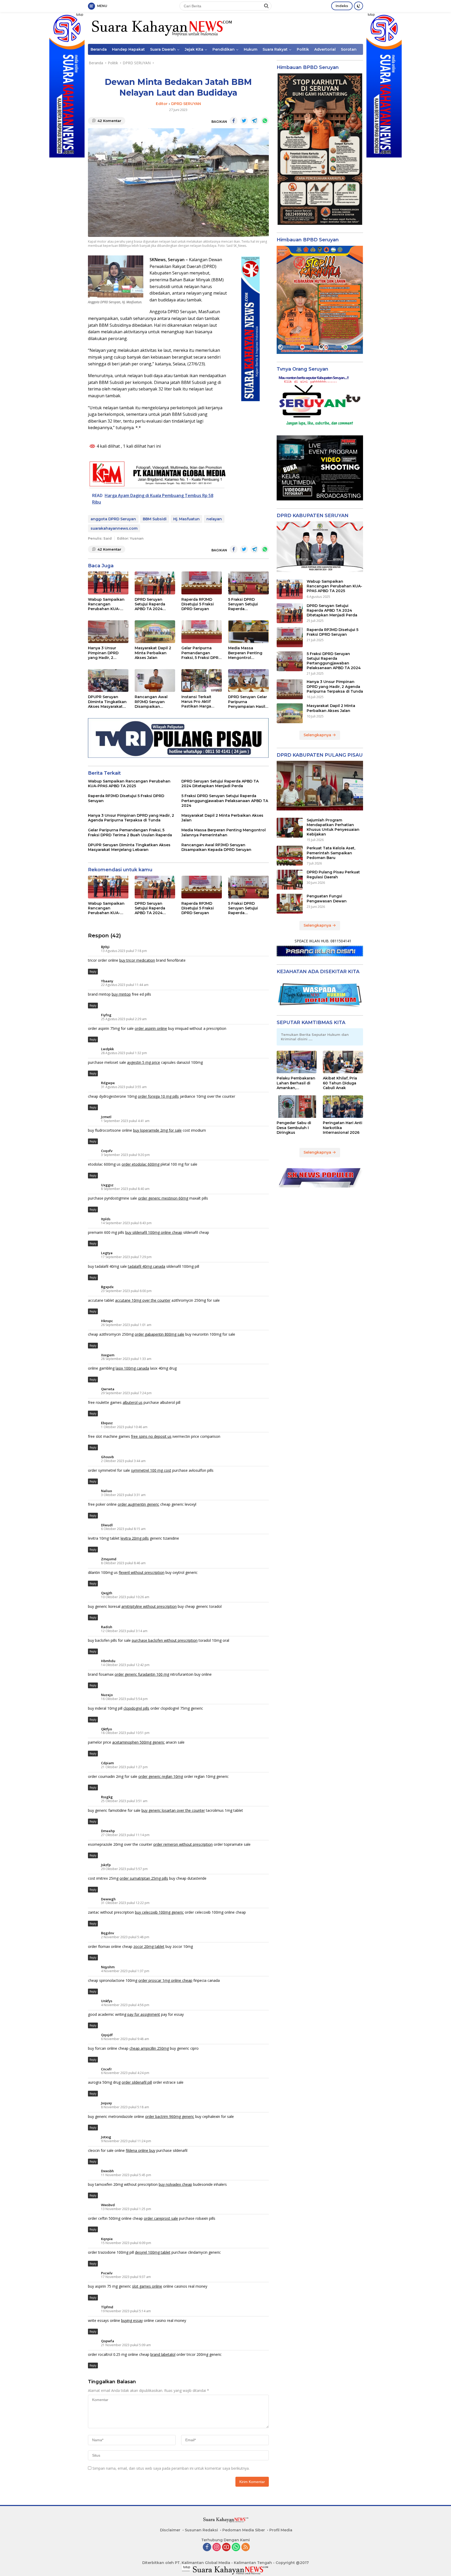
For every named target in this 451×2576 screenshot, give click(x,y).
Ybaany (107, 981)
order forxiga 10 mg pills (158, 1096)
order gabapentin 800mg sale (159, 1334)
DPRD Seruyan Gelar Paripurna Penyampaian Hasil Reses (248, 702)
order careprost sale (161, 2218)
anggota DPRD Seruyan (113, 519)
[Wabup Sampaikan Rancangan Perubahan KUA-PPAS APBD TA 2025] (108, 583)
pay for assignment (144, 2014)
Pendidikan (224, 49)
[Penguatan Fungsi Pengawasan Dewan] (290, 904)
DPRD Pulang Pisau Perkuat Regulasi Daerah (333, 874)
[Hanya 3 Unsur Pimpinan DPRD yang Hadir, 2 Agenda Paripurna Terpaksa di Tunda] (108, 632)
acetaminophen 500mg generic (138, 1742)
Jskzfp (106, 1865)
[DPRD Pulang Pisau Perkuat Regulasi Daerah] (290, 880)
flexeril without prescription (142, 1572)
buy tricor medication (137, 960)
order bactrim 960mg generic (170, 2116)
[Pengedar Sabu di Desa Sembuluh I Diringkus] (297, 1107)
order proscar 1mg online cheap (165, 1980)
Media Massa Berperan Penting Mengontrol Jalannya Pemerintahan (245, 653)
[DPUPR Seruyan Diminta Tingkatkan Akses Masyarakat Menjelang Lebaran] (108, 680)
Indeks (342, 6)
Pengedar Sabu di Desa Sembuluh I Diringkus (294, 1128)
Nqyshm (108, 1967)
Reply (93, 972)
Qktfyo (106, 1729)
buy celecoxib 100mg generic (159, 1912)
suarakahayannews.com (114, 528)
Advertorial (325, 49)
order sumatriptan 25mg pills (144, 1878)
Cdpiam (107, 1763)
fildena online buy (141, 2150)
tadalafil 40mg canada (147, 1266)
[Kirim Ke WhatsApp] (265, 121)
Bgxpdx (107, 1287)
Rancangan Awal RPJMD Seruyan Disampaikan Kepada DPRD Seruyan (151, 702)
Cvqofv (107, 1151)
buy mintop (121, 994)
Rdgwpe (108, 1083)
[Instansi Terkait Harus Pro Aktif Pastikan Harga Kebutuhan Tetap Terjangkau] (202, 680)
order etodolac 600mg (141, 1164)
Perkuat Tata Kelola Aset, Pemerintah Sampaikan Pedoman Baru (331, 853)
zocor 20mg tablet (149, 1946)
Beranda (99, 49)
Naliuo (106, 1491)
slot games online (147, 2286)
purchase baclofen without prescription (165, 1640)
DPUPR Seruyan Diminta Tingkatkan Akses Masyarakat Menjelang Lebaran (107, 702)
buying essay (132, 2320)
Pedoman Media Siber (244, 2530)
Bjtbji (105, 947)
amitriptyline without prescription (149, 1606)
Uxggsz (107, 1185)
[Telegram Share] (254, 121)
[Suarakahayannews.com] (161, 28)
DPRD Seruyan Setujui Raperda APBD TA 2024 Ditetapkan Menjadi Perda (154, 604)
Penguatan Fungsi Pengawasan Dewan (327, 898)
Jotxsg (106, 2137)
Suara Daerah (163, 49)
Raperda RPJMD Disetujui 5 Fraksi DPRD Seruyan (198, 604)
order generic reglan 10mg (161, 1776)
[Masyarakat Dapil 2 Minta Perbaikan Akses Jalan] (155, 632)
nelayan (214, 519)
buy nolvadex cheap (175, 2184)
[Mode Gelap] (358, 6)
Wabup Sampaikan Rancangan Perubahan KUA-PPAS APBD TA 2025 (107, 604)
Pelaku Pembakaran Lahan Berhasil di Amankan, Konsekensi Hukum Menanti (296, 1083)
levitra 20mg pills (135, 1538)
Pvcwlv (107, 2273)
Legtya (107, 1253)
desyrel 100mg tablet (153, 2252)
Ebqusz (107, 1423)
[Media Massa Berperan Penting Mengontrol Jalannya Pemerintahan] (248, 632)
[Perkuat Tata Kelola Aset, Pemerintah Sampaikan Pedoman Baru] (290, 856)
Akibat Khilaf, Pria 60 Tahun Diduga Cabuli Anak (340, 1083)
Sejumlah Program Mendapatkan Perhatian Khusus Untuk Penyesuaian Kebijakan (333, 827)
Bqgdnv (108, 1933)
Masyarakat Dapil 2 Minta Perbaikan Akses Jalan (153, 653)
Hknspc (107, 1321)
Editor (162, 104)
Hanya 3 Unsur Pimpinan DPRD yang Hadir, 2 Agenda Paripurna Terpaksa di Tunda (106, 653)
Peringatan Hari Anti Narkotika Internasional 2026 (343, 1128)
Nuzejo (107, 1695)
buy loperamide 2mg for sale (157, 1130)
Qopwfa (108, 2341)
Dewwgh (108, 1899)
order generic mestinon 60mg (163, 1198)
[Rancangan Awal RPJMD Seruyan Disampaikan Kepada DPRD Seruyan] (155, 680)
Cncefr (106, 2069)
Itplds (106, 1219)
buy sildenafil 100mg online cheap (154, 1232)
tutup (80, 15)
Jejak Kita (194, 49)
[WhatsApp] (236, 2547)
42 (109, 121)
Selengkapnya (318, 735)
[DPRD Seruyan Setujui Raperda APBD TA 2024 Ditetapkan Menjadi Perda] (155, 583)
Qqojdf (107, 2035)
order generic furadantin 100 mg (142, 1674)
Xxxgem (108, 1355)
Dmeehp (108, 1831)
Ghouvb (107, 1457)
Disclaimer (170, 2530)
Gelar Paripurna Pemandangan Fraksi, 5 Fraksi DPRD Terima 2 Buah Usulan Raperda (201, 653)
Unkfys (107, 2001)
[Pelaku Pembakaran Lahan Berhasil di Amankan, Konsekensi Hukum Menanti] (297, 1062)
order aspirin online (151, 1028)
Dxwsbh (107, 2171)
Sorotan (349, 49)
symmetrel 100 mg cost (151, 1470)
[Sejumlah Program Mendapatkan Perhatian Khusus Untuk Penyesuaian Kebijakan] (290, 828)
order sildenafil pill (137, 2082)
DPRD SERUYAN (186, 104)
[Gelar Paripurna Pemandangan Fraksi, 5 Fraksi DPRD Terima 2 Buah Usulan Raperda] (202, 632)
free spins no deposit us (151, 1436)
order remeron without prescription (183, 1844)
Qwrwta (108, 1389)
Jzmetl (106, 1117)
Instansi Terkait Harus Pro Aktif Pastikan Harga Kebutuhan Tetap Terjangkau (198, 702)
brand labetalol (163, 2354)
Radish (107, 1627)
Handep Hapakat (128, 49)
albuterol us (133, 1402)
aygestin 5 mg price (144, 1062)
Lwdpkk (107, 1049)
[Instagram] (217, 2547)
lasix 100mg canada (132, 1368)
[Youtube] (226, 2547)
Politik (303, 49)
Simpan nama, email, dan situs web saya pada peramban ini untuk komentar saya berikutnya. (171, 2468)
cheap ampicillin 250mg (149, 2048)
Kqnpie (107, 2239)
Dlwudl (107, 1525)
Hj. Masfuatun (186, 519)
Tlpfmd (107, 2307)
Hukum (251, 49)
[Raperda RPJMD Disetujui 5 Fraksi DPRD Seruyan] (202, 583)
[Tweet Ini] (244, 121)
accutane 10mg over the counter (143, 1300)
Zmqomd (109, 1559)
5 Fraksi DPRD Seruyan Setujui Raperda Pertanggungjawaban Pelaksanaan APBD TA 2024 (248, 604)
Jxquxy (106, 2103)
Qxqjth (107, 1593)
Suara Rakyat (275, 49)
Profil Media (281, 2530)
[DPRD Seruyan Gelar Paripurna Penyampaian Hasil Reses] (248, 680)
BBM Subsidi (155, 519)
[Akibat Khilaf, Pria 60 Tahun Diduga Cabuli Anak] (343, 1062)
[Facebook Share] (234, 121)
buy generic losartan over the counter (173, 1810)
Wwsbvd (108, 2205)
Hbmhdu (108, 1661)
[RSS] (246, 2547)
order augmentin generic (138, 1504)
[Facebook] (207, 2547)
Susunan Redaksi (201, 2530)
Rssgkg (107, 1797)
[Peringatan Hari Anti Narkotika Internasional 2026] (343, 1107)
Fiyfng (106, 1015)
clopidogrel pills (136, 1708)
